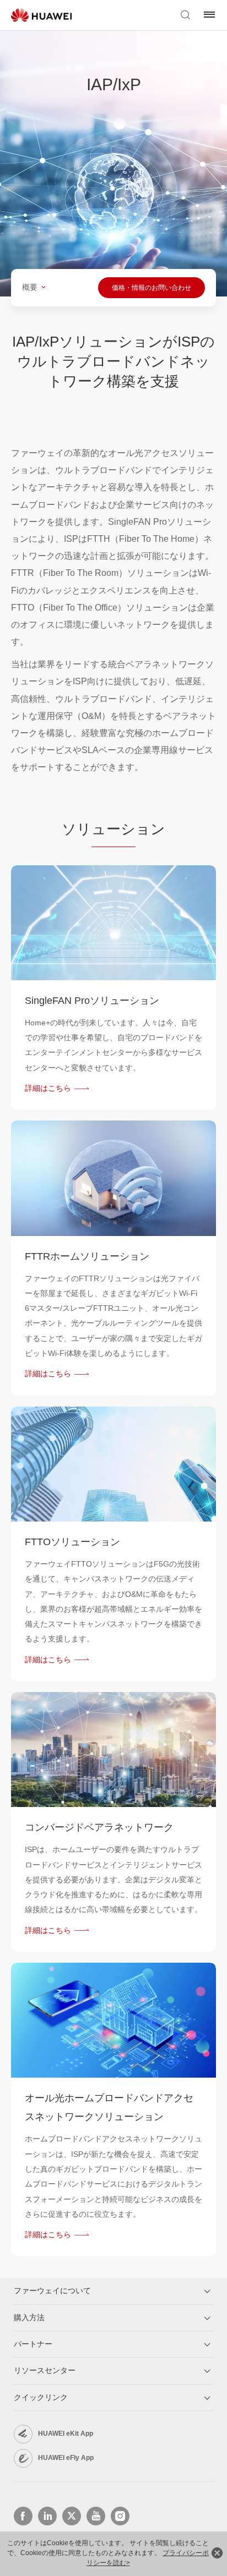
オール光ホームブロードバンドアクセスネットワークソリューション (109, 2107)
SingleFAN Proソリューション (92, 1001)
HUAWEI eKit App (66, 2434)
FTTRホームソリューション (87, 1256)
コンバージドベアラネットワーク (99, 1827)
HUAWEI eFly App (66, 2458)
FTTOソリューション (72, 1542)
